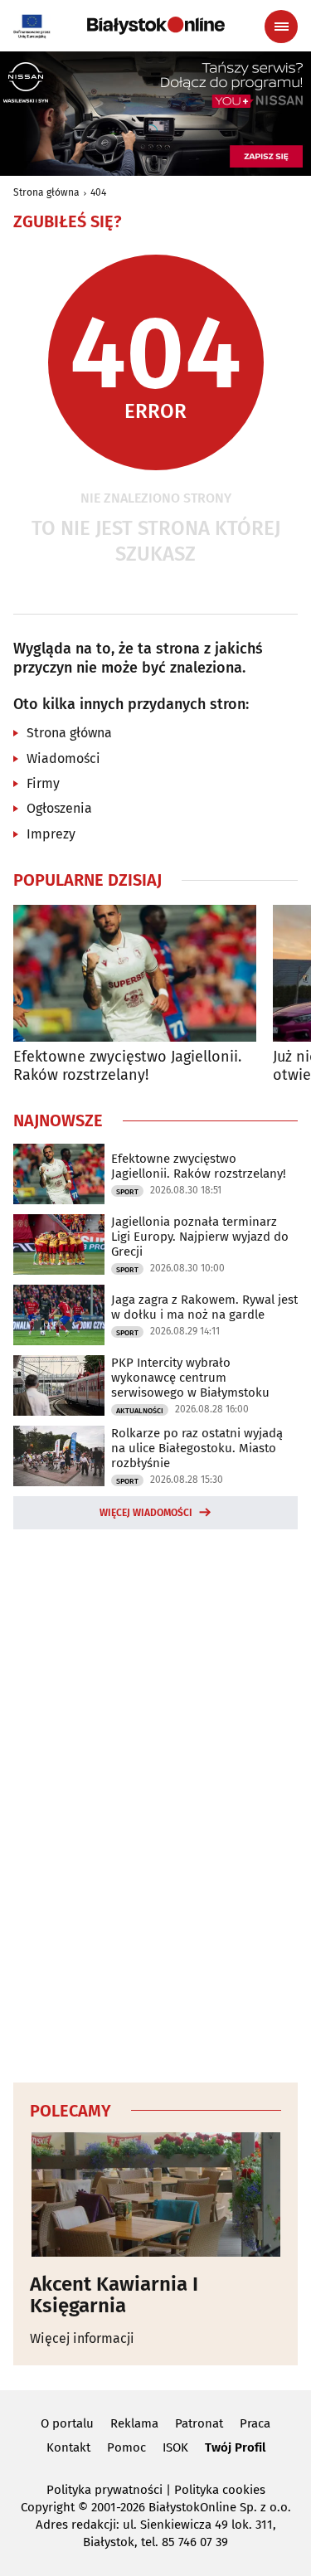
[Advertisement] (156, 1803)
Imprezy (51, 834)
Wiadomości (63, 758)
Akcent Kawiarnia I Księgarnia (114, 2295)
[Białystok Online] (156, 26)
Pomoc (126, 2447)
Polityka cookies (220, 2490)
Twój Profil (235, 2447)
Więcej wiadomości (146, 1513)
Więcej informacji (82, 2338)
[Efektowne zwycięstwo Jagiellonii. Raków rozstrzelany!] (135, 973)
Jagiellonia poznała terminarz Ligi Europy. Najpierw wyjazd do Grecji (200, 1237)
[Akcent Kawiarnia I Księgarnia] (155, 2194)
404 (98, 192)
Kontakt (68, 2447)
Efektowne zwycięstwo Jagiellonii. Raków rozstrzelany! (127, 1066)
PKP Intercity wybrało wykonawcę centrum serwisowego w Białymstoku (190, 1378)
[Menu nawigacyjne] (281, 27)
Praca (255, 2423)
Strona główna (46, 192)
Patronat (199, 2423)
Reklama (134, 2423)
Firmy (43, 783)
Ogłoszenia (59, 808)
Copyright (48, 2507)
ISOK (175, 2447)
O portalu (67, 2423)
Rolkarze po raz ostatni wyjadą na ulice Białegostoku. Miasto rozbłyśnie (197, 1448)
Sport (127, 1192)
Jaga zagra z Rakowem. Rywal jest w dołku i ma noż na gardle (204, 1307)
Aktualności (140, 1411)
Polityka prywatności (104, 2490)
